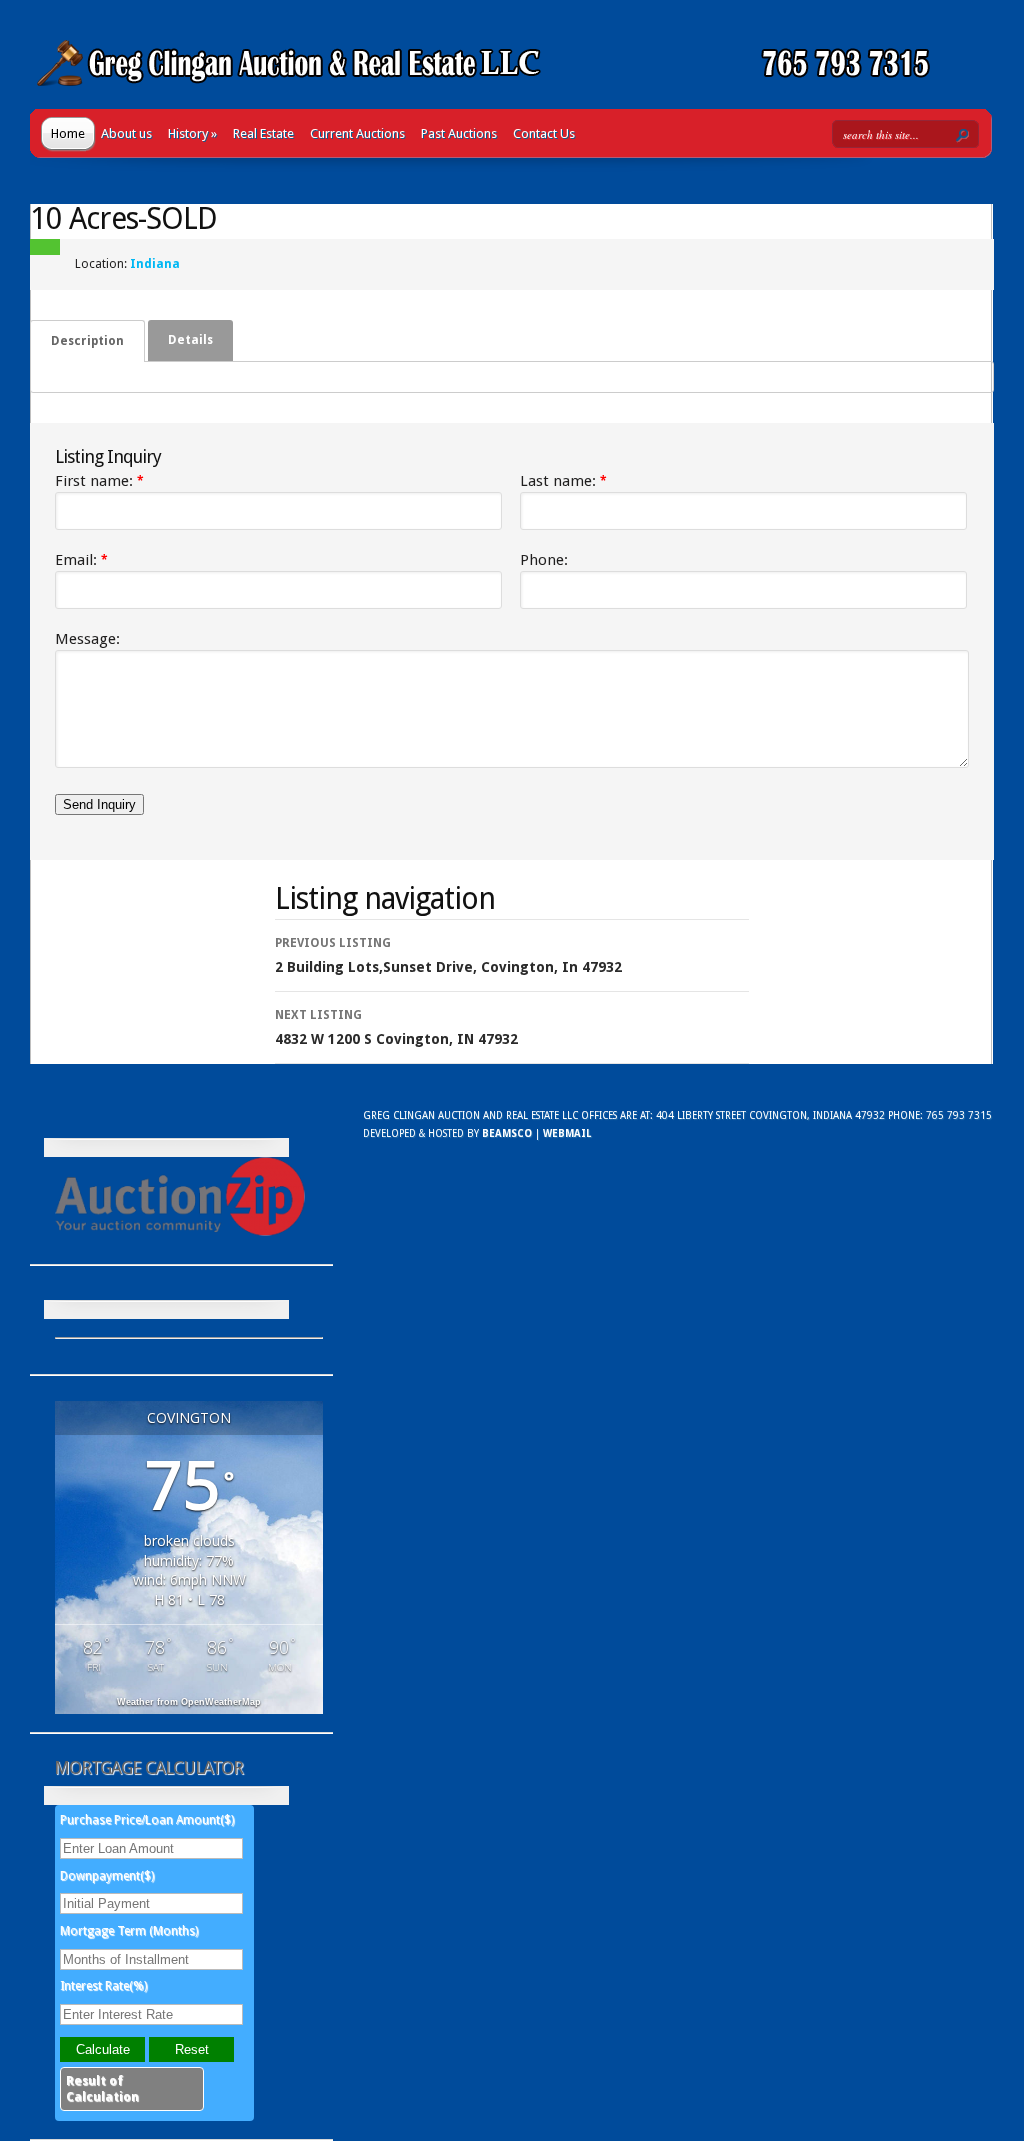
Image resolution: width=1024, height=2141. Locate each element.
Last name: (563, 481)
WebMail (567, 1133)
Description (87, 341)
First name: (99, 481)
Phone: (544, 560)
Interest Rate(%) (103, 1986)
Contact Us (544, 133)
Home (68, 133)
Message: (87, 639)
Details (190, 340)
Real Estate (263, 133)
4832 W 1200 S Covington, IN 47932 (396, 1027)
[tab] (87, 341)
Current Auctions (357, 133)
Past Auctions (459, 133)
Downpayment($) (107, 1876)
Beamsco (507, 1133)
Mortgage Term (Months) (129, 1931)
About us (126, 133)
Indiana (155, 264)
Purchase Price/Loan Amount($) (147, 1820)
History (192, 133)
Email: (81, 560)
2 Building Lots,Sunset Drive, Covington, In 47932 (448, 955)
